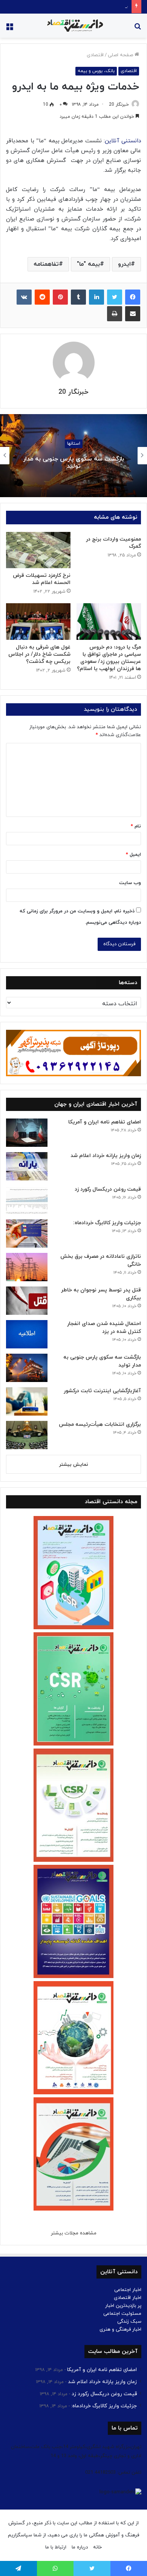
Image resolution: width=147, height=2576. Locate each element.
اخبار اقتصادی (128, 2298)
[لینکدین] (96, 297)
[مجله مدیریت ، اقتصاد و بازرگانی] (73, 26)
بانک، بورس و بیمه (96, 71)
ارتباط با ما (56, 2547)
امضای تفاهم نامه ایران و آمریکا (105, 1122)
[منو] (9, 29)
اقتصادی (95, 55)
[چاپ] (115, 314)
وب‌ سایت (130, 883)
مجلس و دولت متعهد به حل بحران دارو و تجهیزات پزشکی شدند (74, 463)
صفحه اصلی (121, 55)
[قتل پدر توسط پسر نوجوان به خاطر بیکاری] (27, 1301)
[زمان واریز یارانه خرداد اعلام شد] (27, 1166)
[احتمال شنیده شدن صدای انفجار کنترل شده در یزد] (27, 1334)
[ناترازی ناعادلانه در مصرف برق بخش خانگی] (27, 1267)
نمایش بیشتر (74, 1465)
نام (136, 826)
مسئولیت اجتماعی (122, 2314)
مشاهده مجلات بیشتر (74, 2233)
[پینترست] (60, 297)
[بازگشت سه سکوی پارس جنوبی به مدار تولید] (27, 1368)
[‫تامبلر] (78, 297)
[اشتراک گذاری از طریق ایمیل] (133, 314)
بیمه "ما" (88, 264)
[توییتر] (115, 297)
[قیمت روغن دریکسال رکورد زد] (27, 1200)
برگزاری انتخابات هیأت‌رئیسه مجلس (100, 1424)
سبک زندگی (129, 2322)
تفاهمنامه (46, 264)
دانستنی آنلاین (123, 141)
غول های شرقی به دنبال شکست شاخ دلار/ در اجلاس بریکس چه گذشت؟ (39, 654)
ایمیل (133, 855)
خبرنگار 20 (119, 105)
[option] (73, 456)
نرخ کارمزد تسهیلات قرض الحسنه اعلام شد (42, 579)
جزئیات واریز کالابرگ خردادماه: (98, 6)
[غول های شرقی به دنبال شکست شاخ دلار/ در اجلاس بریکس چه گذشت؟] (38, 621)
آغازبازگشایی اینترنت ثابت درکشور (102, 1391)
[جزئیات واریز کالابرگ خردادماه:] (27, 1233)
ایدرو (124, 264)
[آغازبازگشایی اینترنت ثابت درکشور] (27, 1401)
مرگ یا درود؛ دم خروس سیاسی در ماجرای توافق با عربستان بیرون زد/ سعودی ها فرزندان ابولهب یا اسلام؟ (109, 658)
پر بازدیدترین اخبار (123, 2306)
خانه (97, 2547)
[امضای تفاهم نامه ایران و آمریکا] (27, 1133)
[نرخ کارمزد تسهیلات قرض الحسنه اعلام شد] (38, 550)
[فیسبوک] (133, 297)
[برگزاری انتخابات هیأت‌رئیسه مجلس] (27, 1435)
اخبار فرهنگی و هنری (120, 2329)
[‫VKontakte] (24, 297)
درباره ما (80, 2547)
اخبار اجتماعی (128, 2290)
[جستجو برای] (138, 29)
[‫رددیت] (42, 297)
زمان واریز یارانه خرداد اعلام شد (106, 1156)
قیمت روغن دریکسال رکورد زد (108, 1189)
